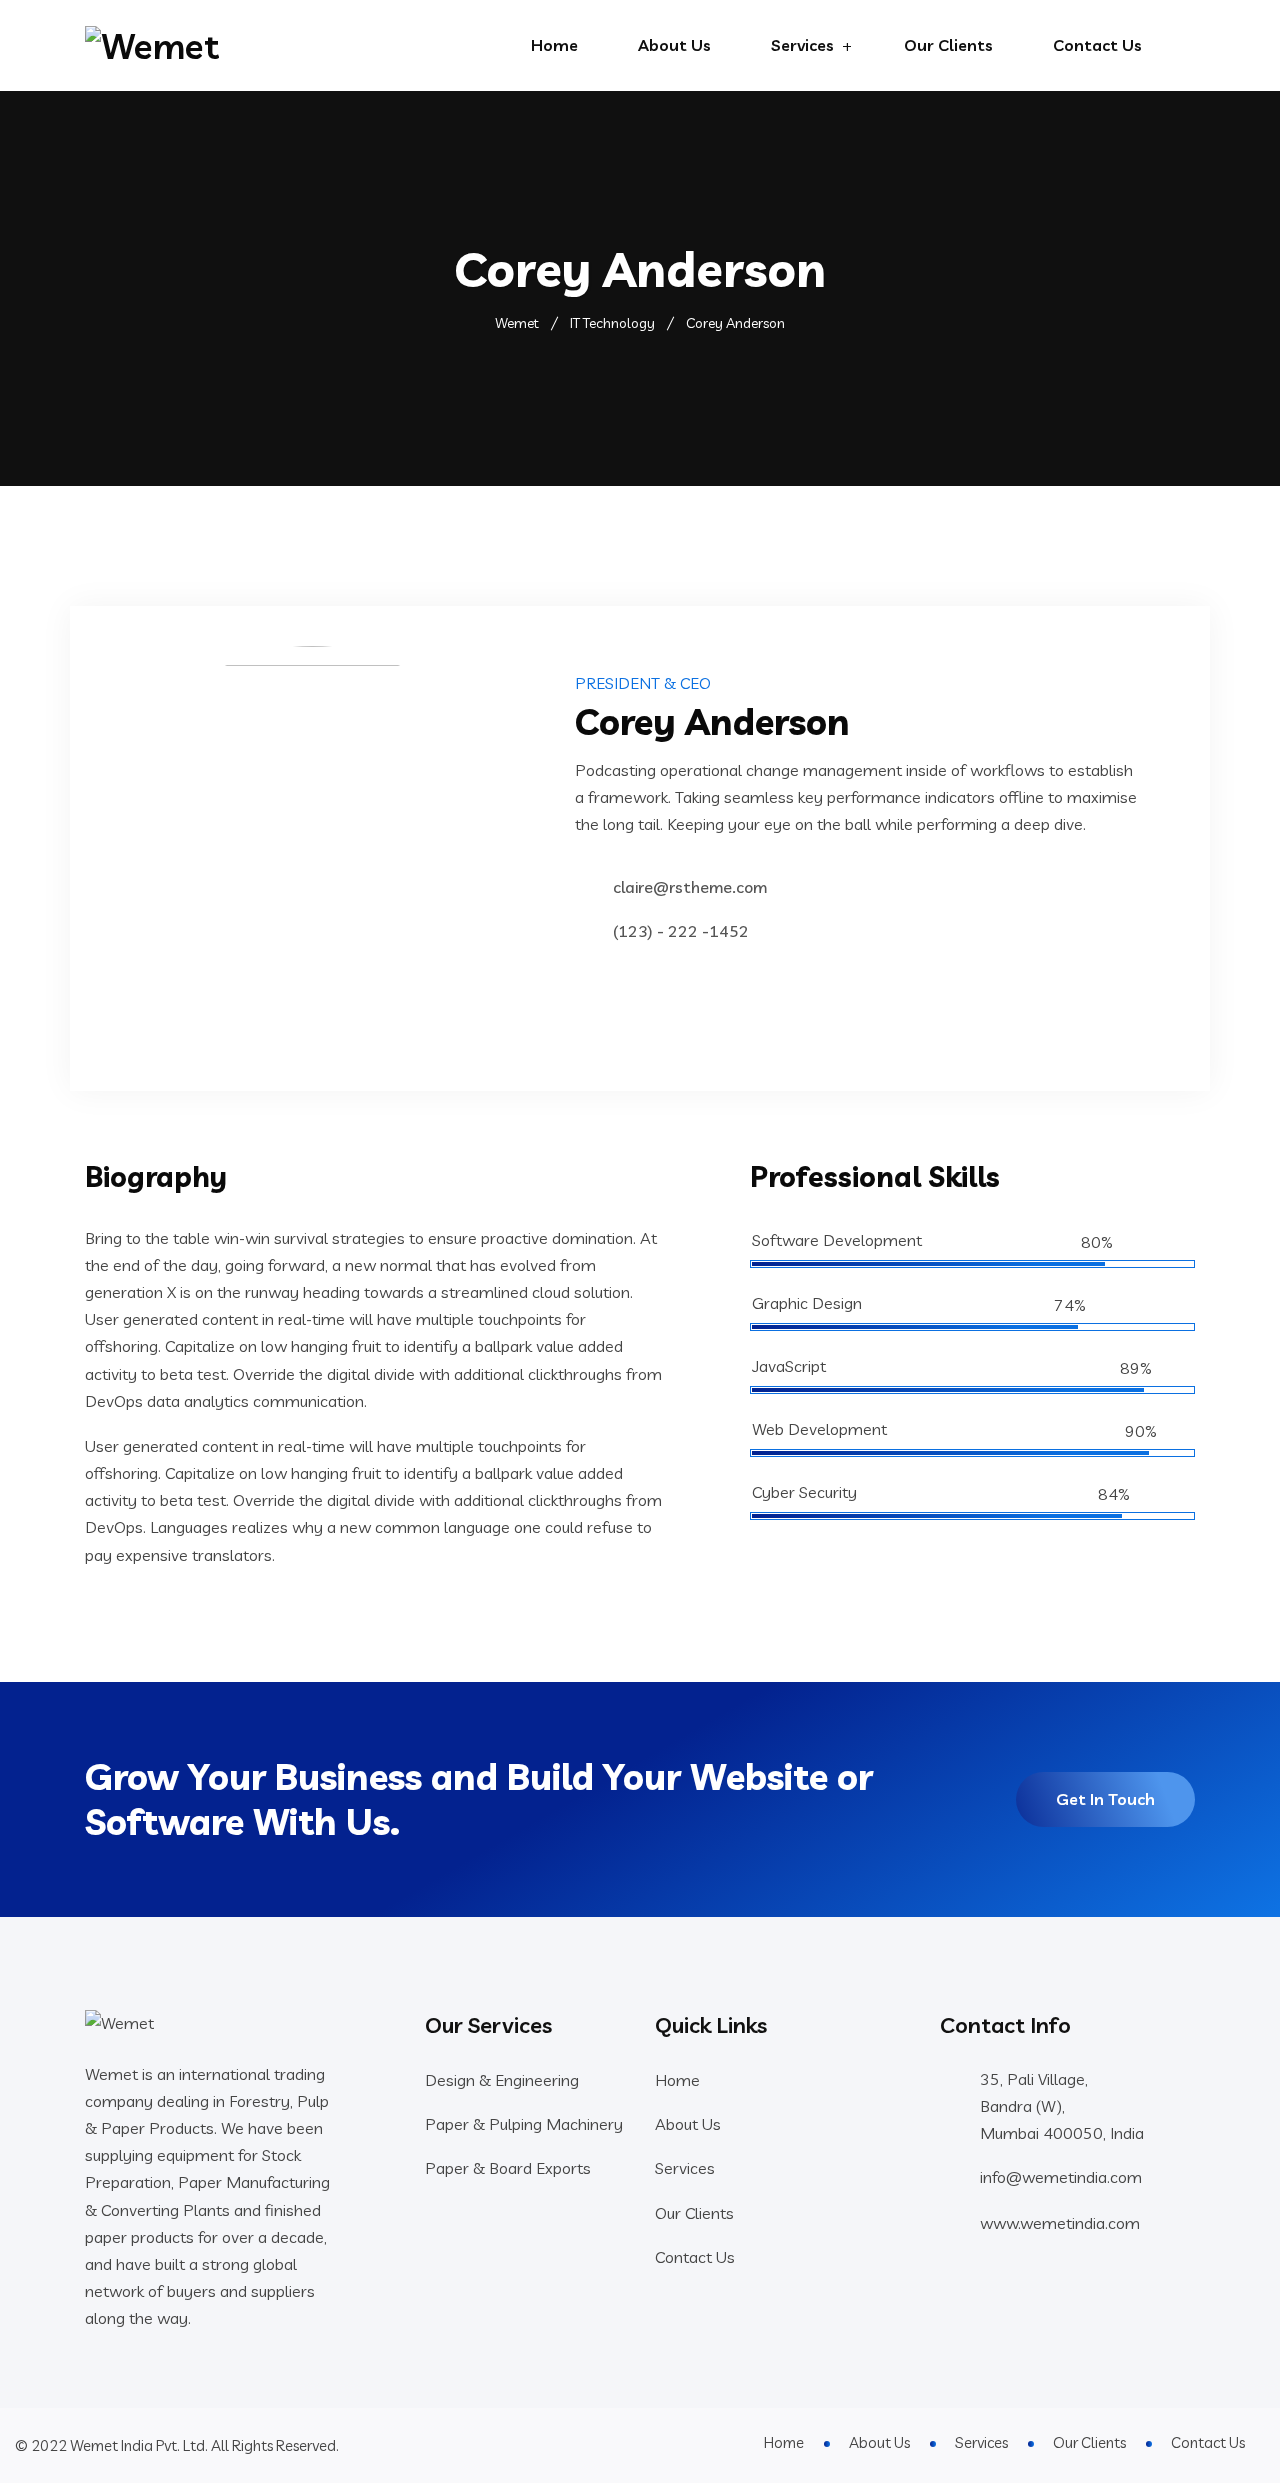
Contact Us (1097, 45)
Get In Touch (1105, 1799)
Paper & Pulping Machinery (524, 2124)
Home (554, 45)
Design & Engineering (502, 2080)
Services (802, 45)
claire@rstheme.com (690, 887)
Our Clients (948, 45)
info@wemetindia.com (1061, 2177)
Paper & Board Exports (508, 2168)
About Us (674, 45)
